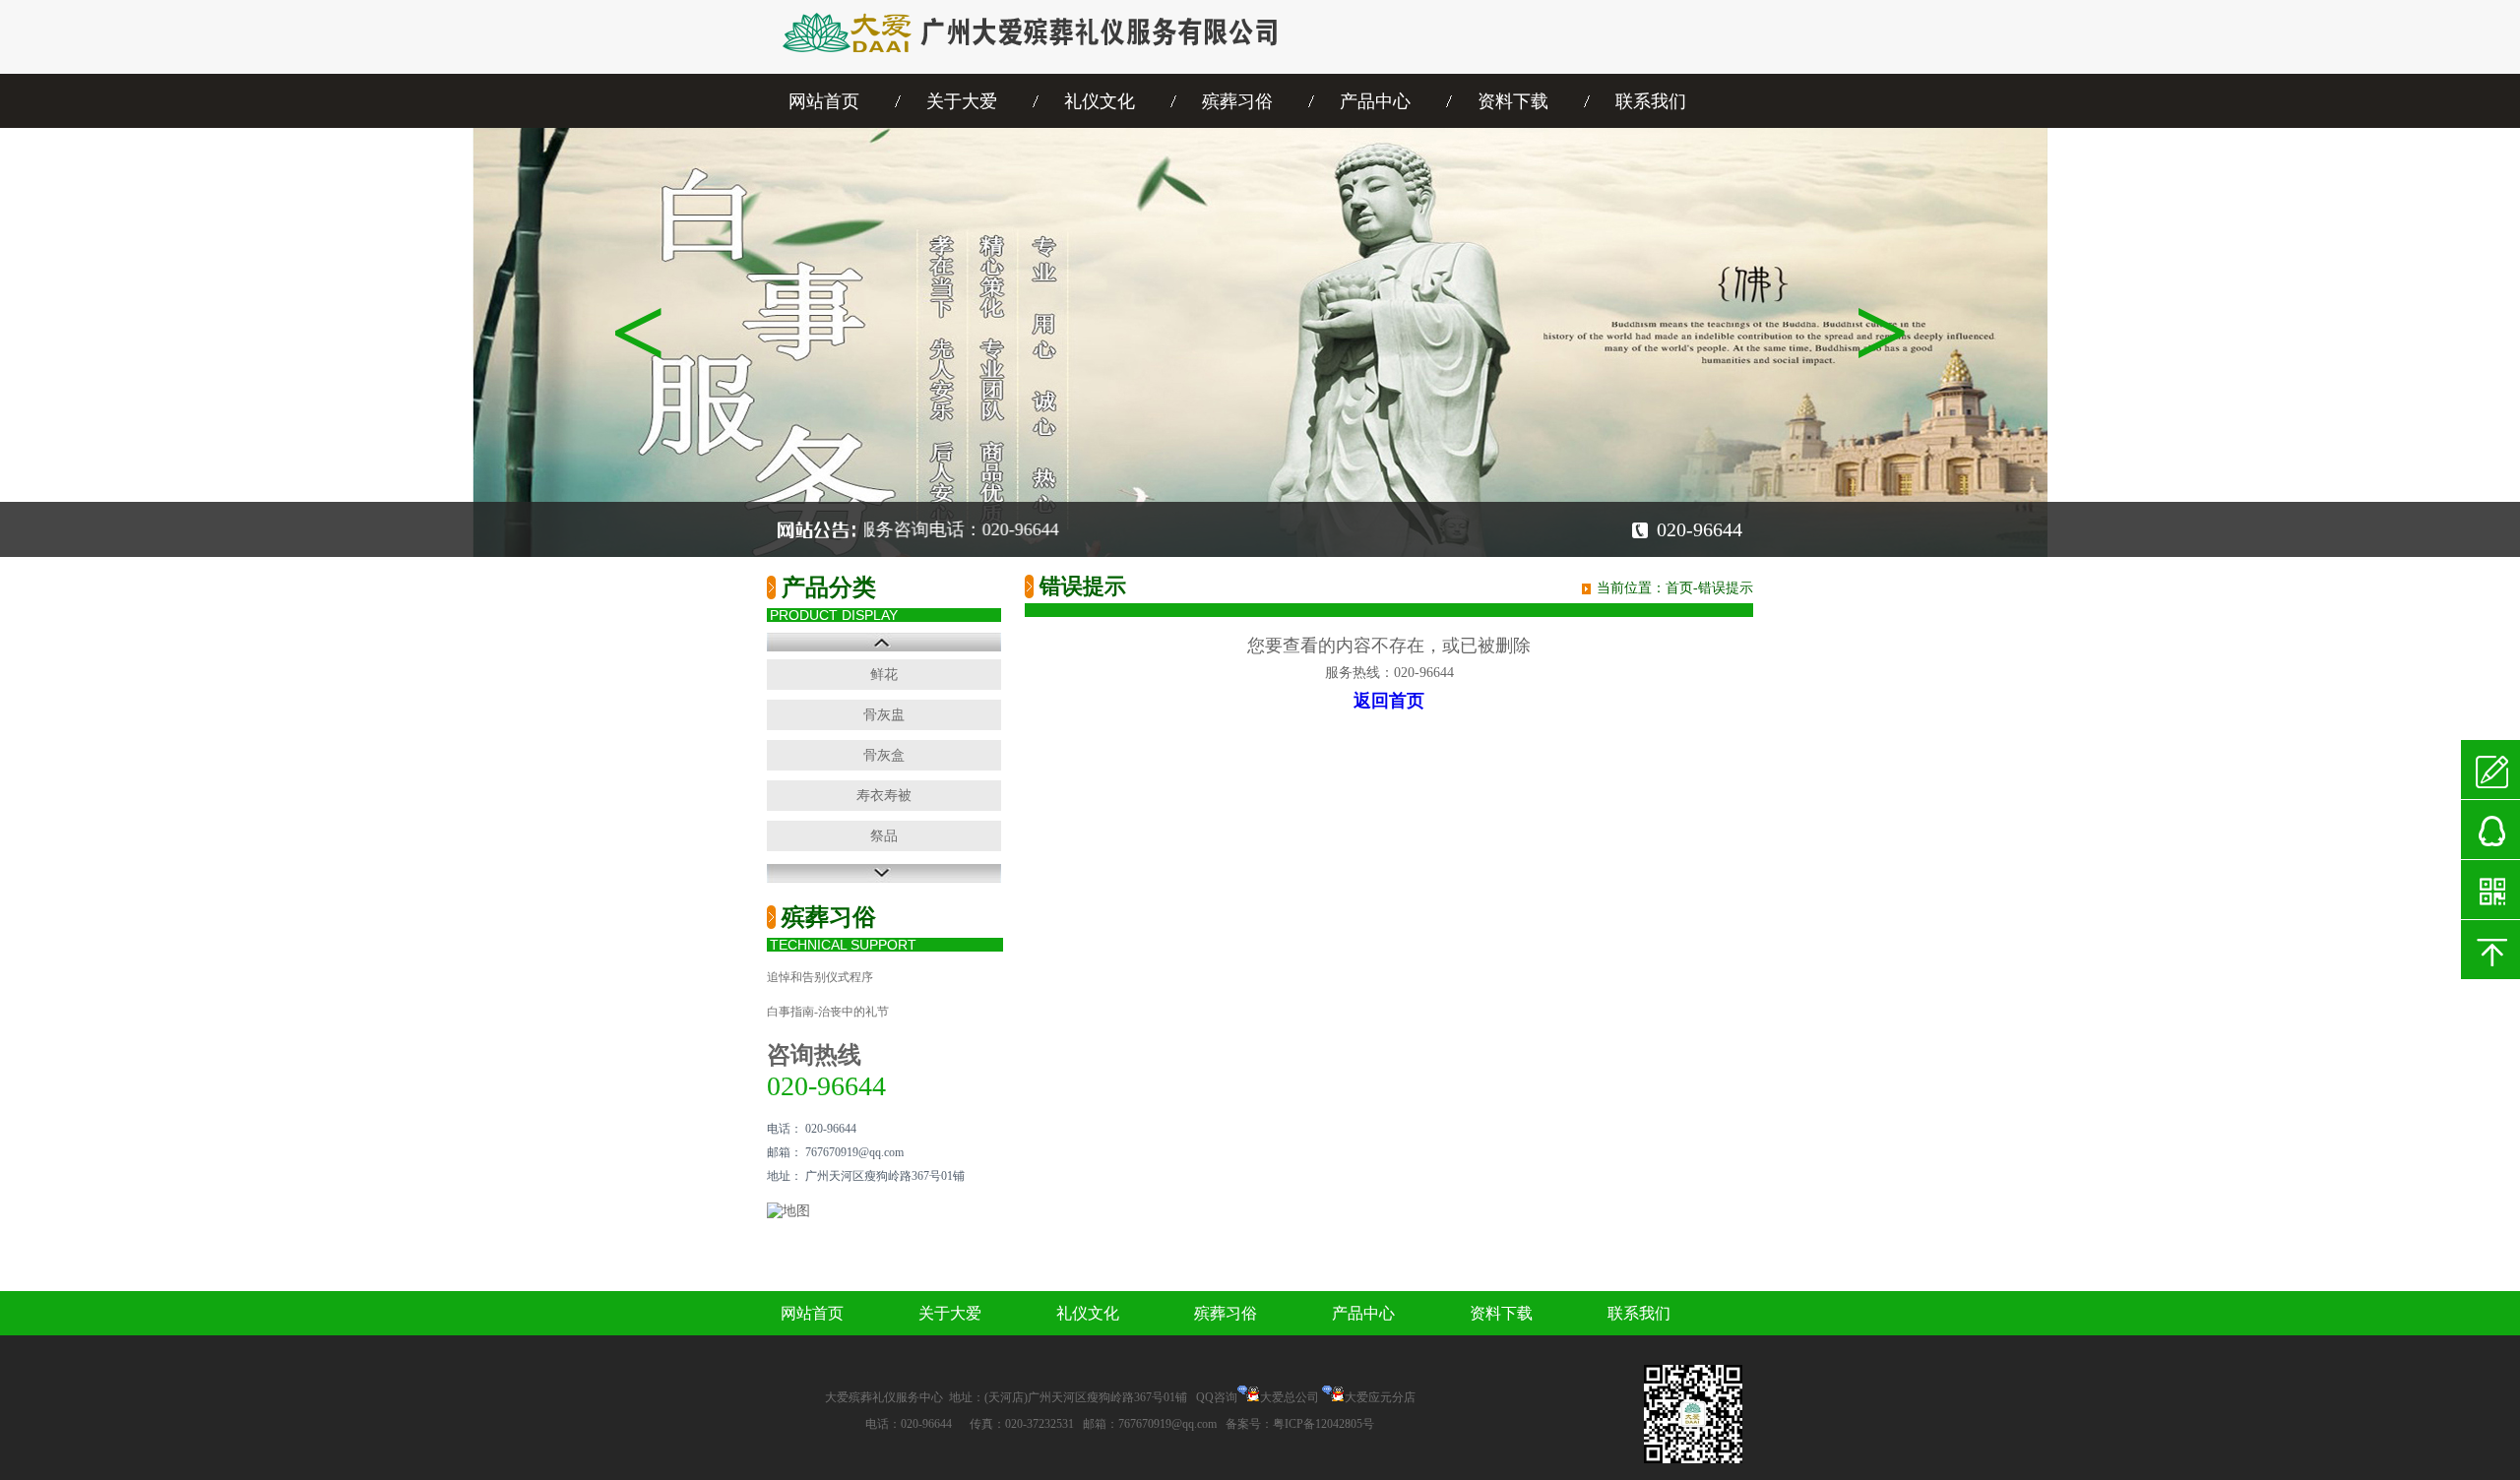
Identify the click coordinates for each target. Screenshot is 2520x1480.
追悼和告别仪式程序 (820, 977)
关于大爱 (962, 101)
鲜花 (884, 675)
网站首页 (824, 101)
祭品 (884, 836)
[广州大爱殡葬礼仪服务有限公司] (1048, 69)
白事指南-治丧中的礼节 (828, 1012)
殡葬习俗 (1237, 101)
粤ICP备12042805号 (1323, 1424)
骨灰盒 (884, 755)
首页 (1679, 588)
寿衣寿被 (884, 796)
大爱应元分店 (1380, 1397)
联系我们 (1651, 101)
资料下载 (1513, 101)
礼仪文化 (1100, 101)
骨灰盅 (884, 715)
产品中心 (1375, 101)
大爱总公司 (1290, 1397)
